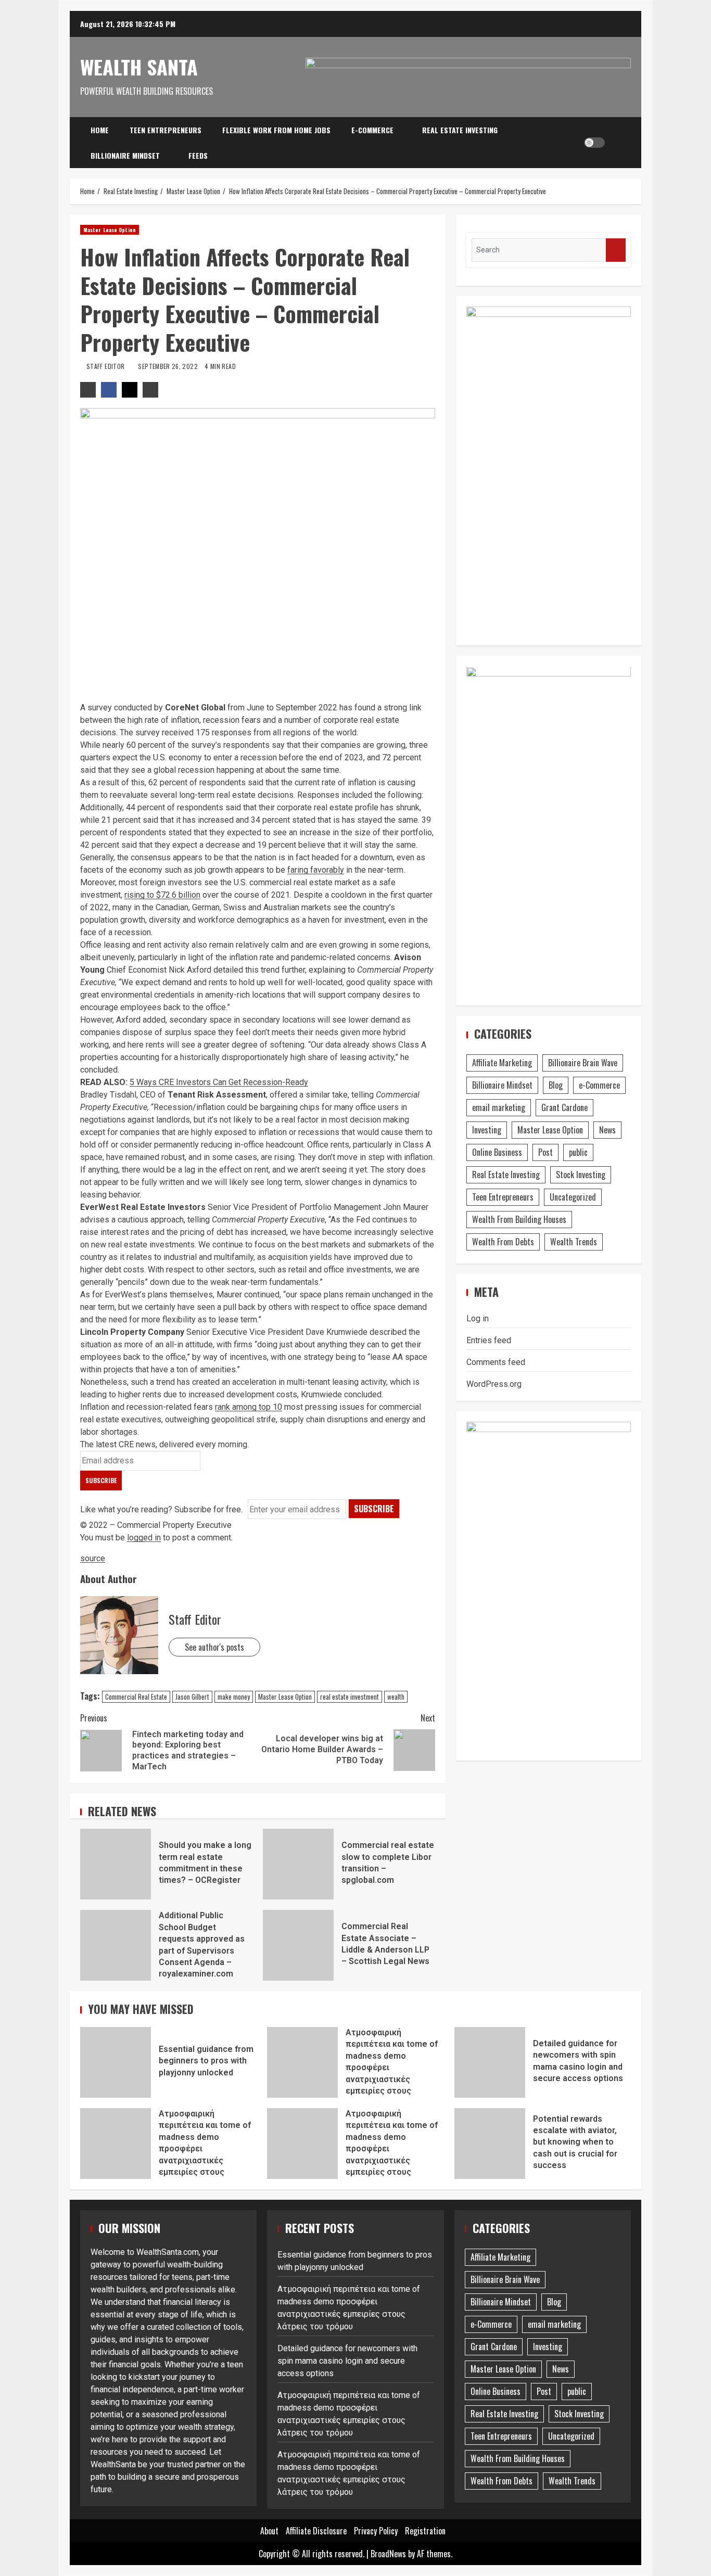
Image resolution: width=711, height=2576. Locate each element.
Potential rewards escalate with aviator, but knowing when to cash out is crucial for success (490, 2144)
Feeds (198, 155)
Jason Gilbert (192, 1697)
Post (545, 1153)
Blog (556, 1086)
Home (100, 130)
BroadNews (388, 2554)
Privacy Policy (376, 2531)
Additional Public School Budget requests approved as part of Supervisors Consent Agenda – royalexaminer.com (116, 1945)
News (607, 1130)
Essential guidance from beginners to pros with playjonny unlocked (116, 2062)
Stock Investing (581, 1175)
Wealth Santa (139, 67)
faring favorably (316, 870)
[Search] (615, 143)
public (578, 1153)
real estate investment (350, 1697)
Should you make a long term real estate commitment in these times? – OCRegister (116, 1864)
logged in (144, 1538)
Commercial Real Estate (136, 1697)
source (93, 1558)
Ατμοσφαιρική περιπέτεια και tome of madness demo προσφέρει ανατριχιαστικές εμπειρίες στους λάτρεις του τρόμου (302, 2062)
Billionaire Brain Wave (583, 1063)
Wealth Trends (574, 1242)
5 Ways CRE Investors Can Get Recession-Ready (219, 1082)
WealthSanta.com (168, 2252)
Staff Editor (106, 366)
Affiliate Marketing (502, 1063)
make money (234, 1697)
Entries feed (489, 1340)
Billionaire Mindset (125, 155)
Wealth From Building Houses (519, 1220)
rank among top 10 (249, 1407)
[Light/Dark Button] (594, 143)
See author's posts (214, 1647)
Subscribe (374, 1509)
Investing (487, 1130)
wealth (396, 1697)
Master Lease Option (110, 230)
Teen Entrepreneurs (166, 130)
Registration (425, 2531)
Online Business (497, 1153)
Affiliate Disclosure (316, 2531)
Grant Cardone (564, 1108)
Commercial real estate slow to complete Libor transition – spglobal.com (298, 1864)
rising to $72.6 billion (162, 895)
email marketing (499, 1108)
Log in (478, 1318)
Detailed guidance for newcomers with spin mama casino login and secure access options (490, 2062)
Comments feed (496, 1362)
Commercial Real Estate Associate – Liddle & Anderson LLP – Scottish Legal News (298, 1945)
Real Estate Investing (460, 130)
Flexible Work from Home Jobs (276, 130)
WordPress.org (494, 1384)
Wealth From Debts (503, 1242)
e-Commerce (372, 130)
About (269, 2531)
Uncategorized (573, 1197)
